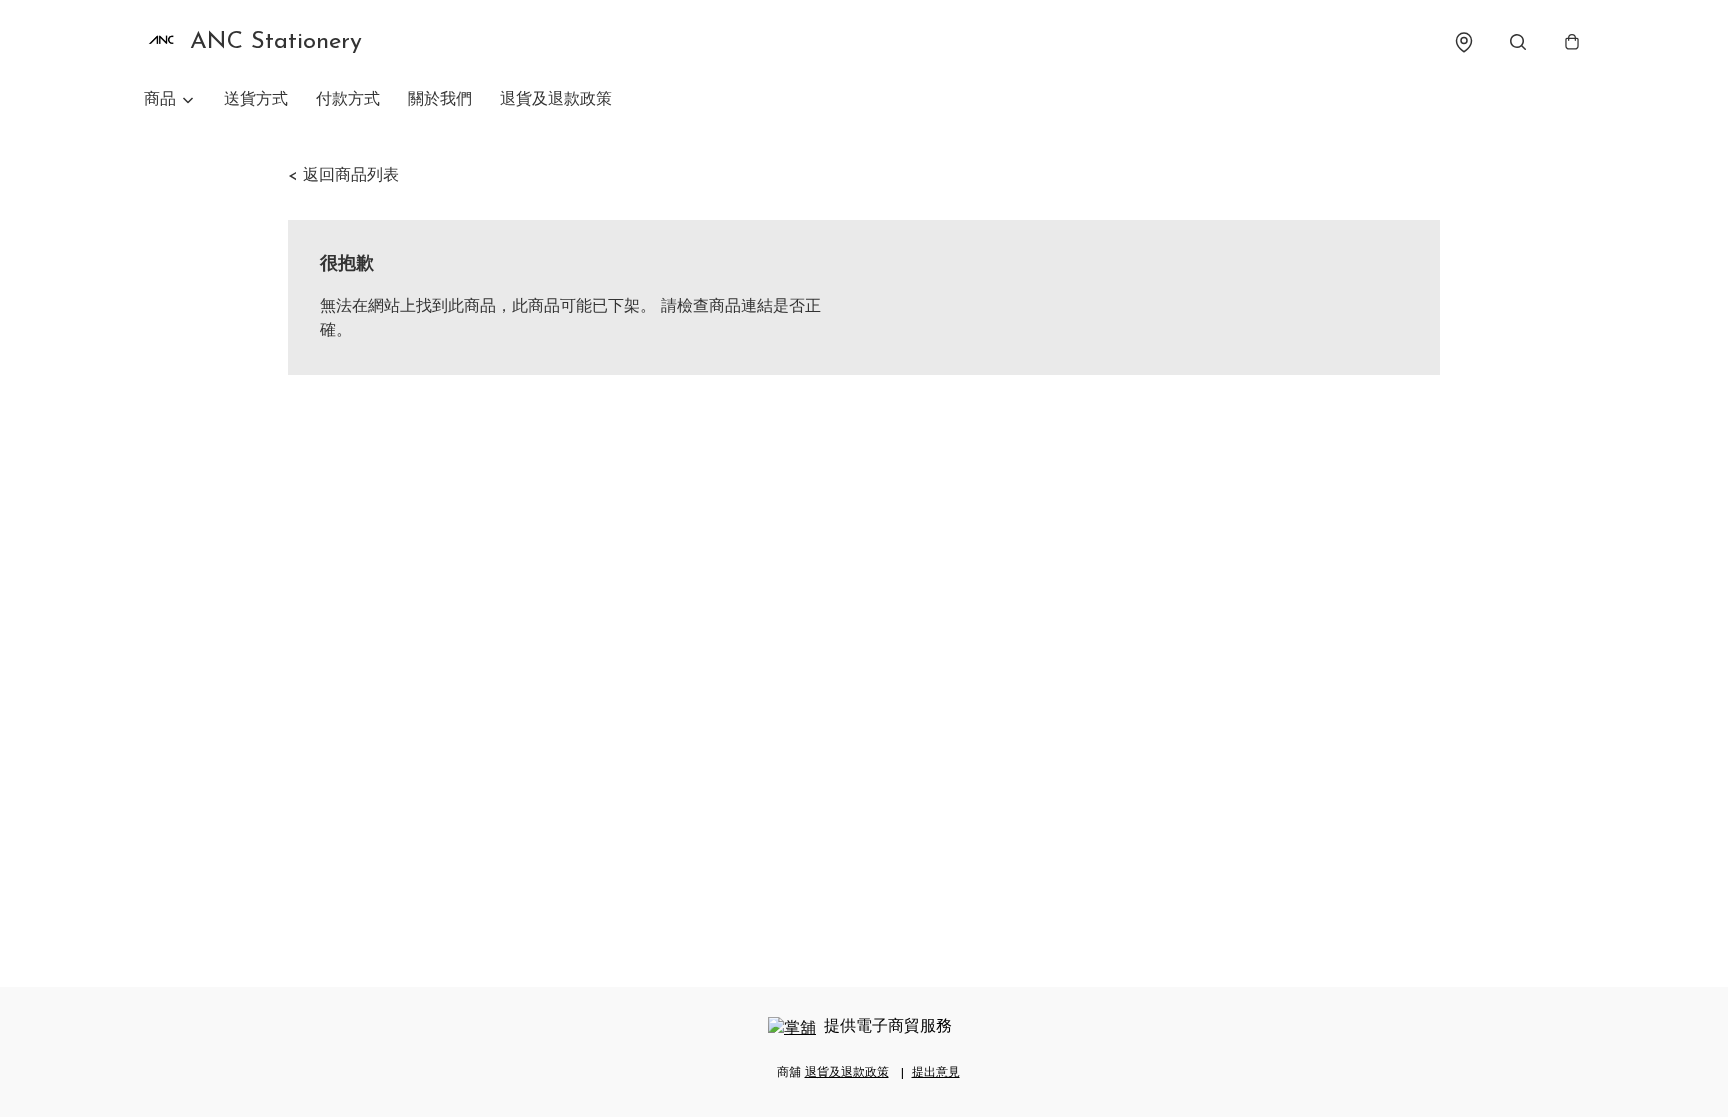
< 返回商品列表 (343, 176)
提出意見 (936, 1073)
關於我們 (440, 100)
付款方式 (348, 100)
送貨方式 (256, 100)
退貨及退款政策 (556, 100)
